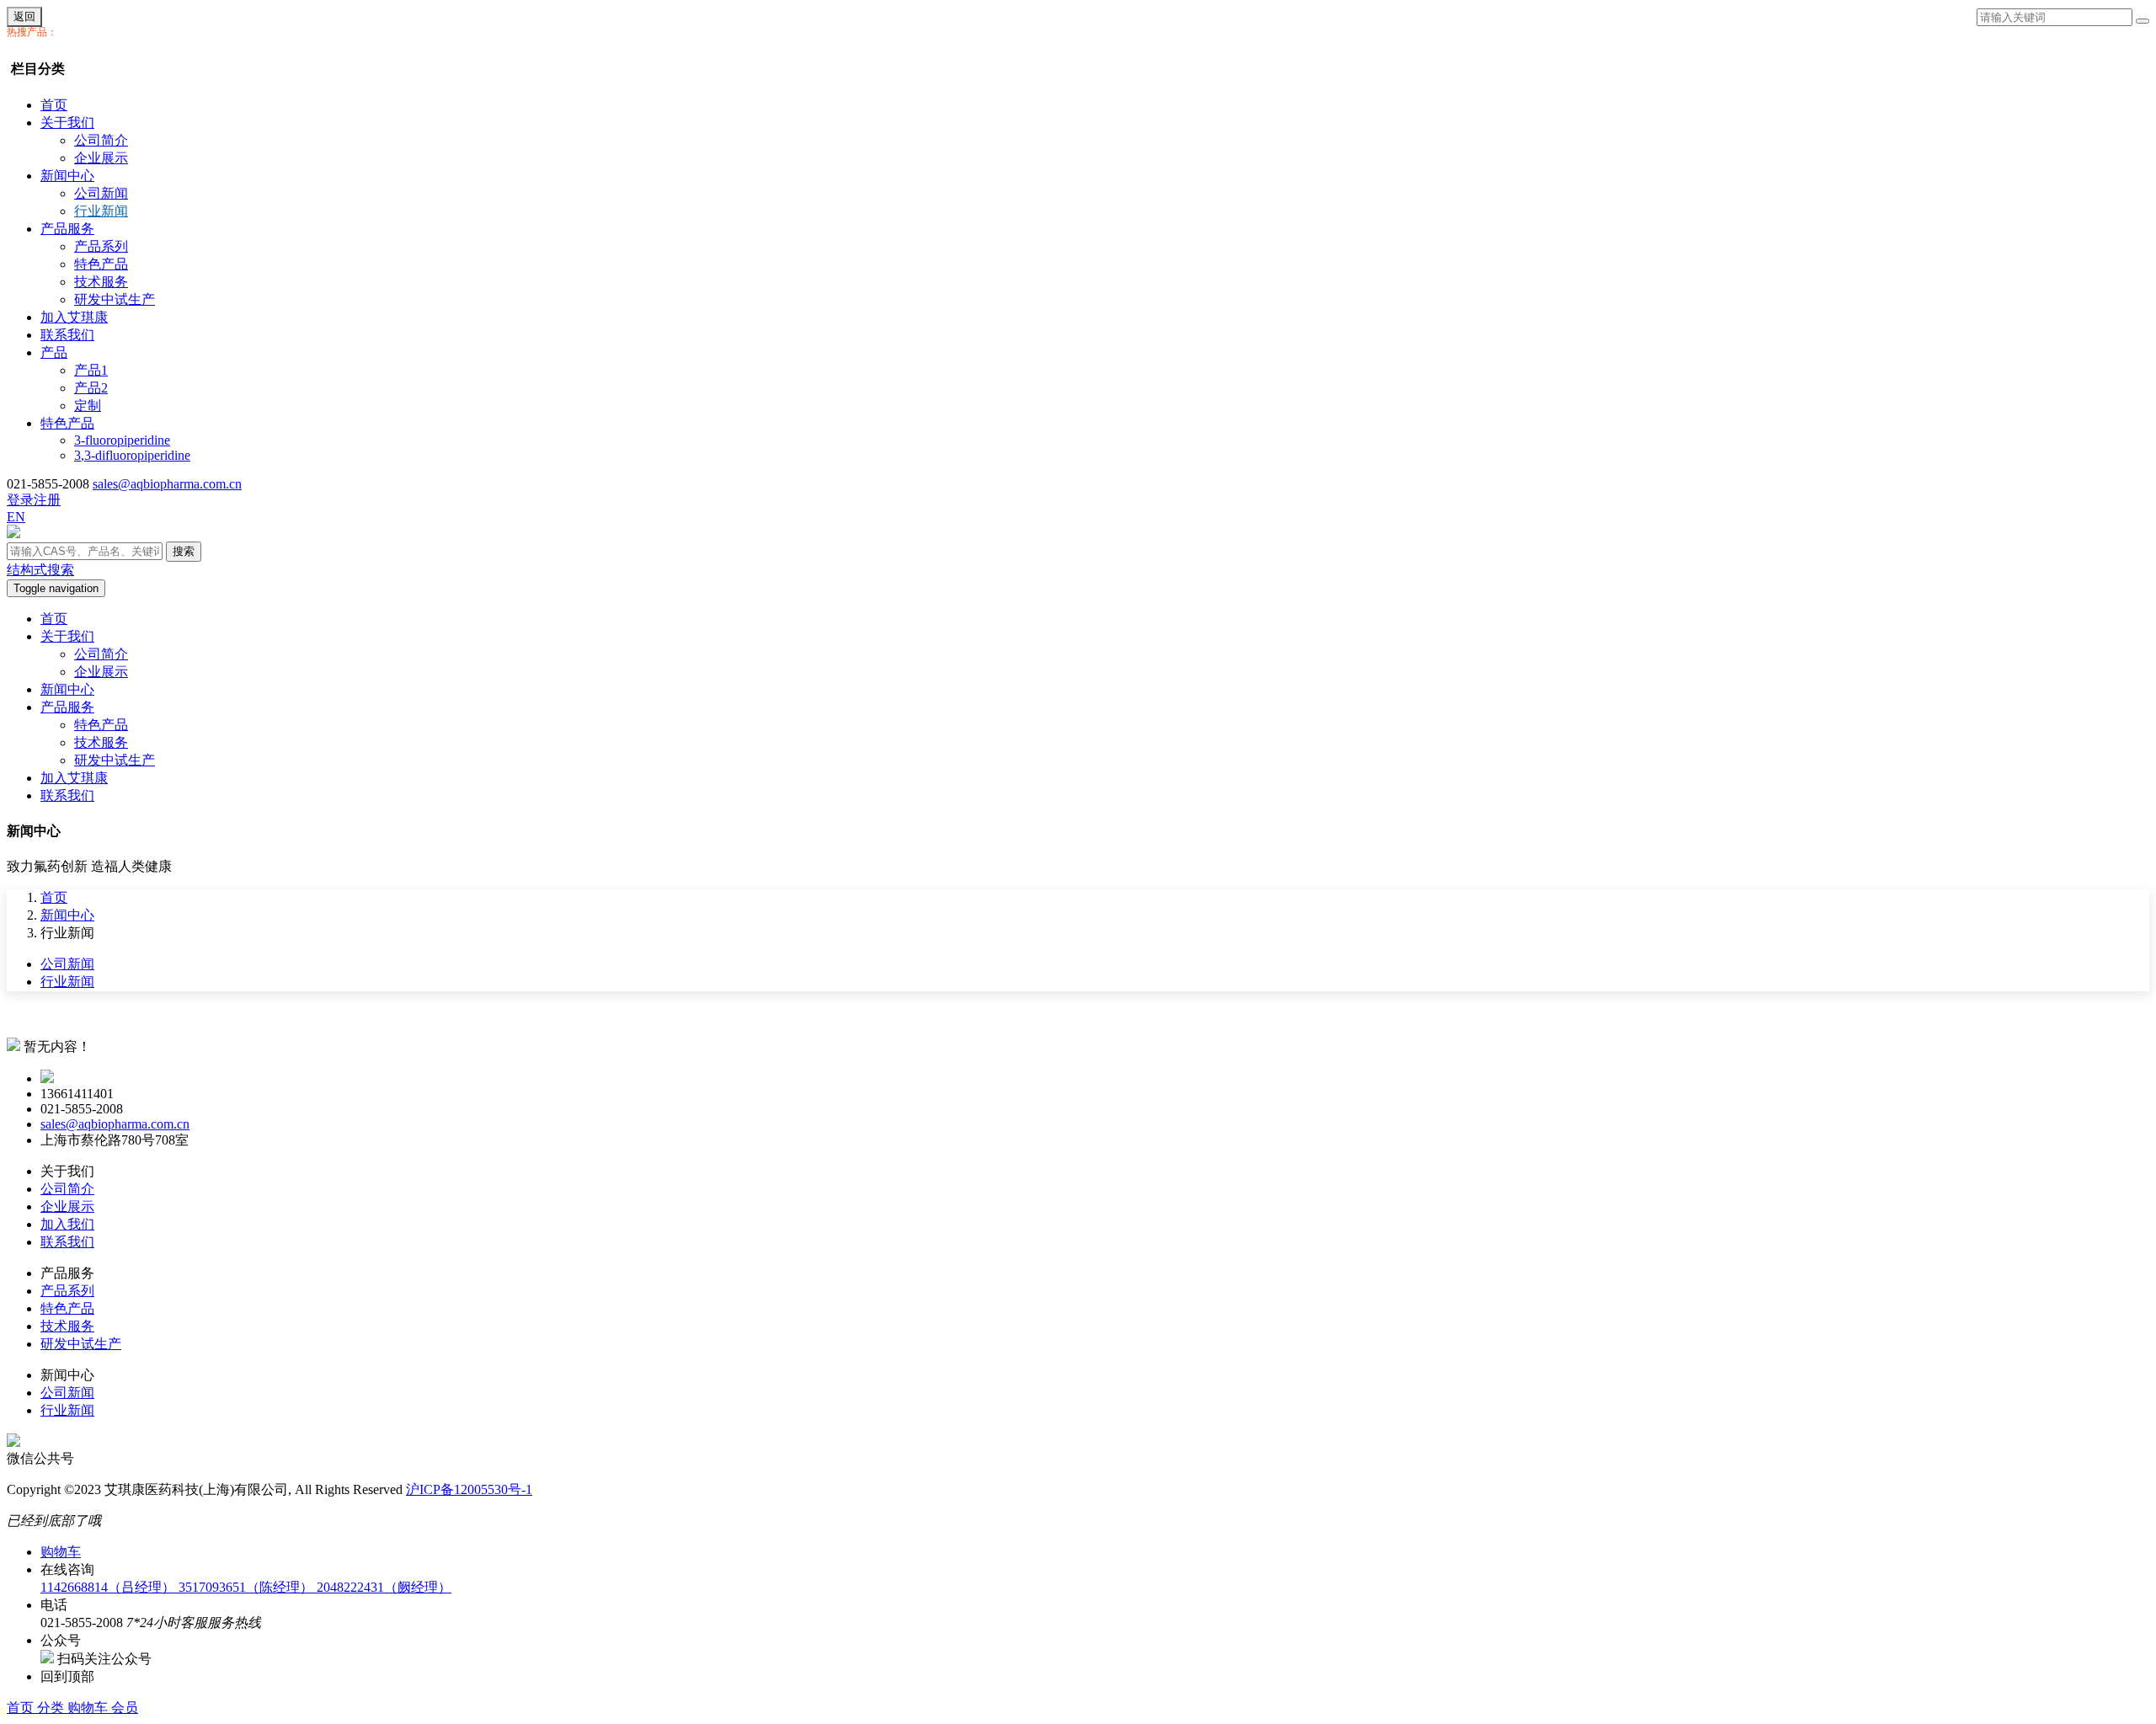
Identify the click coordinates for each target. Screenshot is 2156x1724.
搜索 (184, 551)
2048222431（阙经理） (384, 1587)
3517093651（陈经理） (248, 1587)
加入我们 (67, 1224)
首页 (54, 105)
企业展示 (101, 158)
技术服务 (101, 282)
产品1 (91, 370)
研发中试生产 (115, 299)
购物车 (89, 1708)
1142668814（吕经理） (109, 1587)
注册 (47, 500)
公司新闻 (101, 193)
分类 (52, 1708)
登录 (20, 500)
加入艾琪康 (74, 317)
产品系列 (101, 246)
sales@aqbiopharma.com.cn (167, 484)
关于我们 (67, 123)
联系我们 (67, 335)
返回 (24, 16)
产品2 (91, 388)
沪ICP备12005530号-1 (469, 1489)
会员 (125, 1708)
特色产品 (101, 264)
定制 (88, 406)
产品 (54, 352)
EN (16, 517)
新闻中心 (67, 176)
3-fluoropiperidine (122, 440)
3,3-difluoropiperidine (132, 455)
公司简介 (101, 140)
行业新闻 (101, 211)
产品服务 (67, 229)
